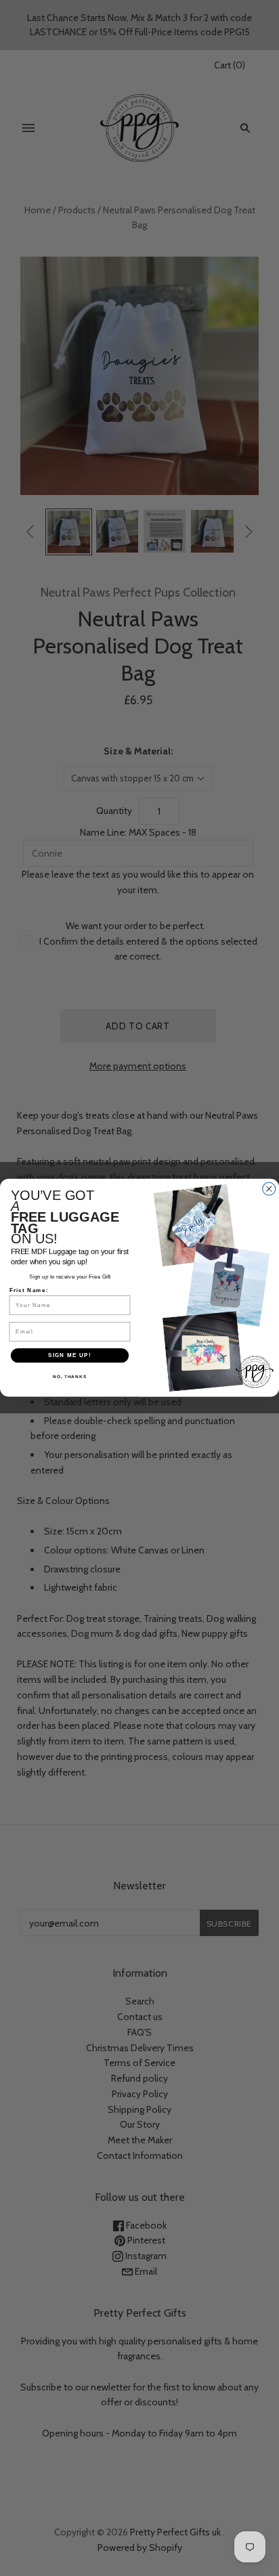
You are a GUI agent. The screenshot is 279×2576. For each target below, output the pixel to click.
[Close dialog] (269, 1189)
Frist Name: (29, 1290)
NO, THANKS (70, 1377)
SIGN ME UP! (70, 1355)
